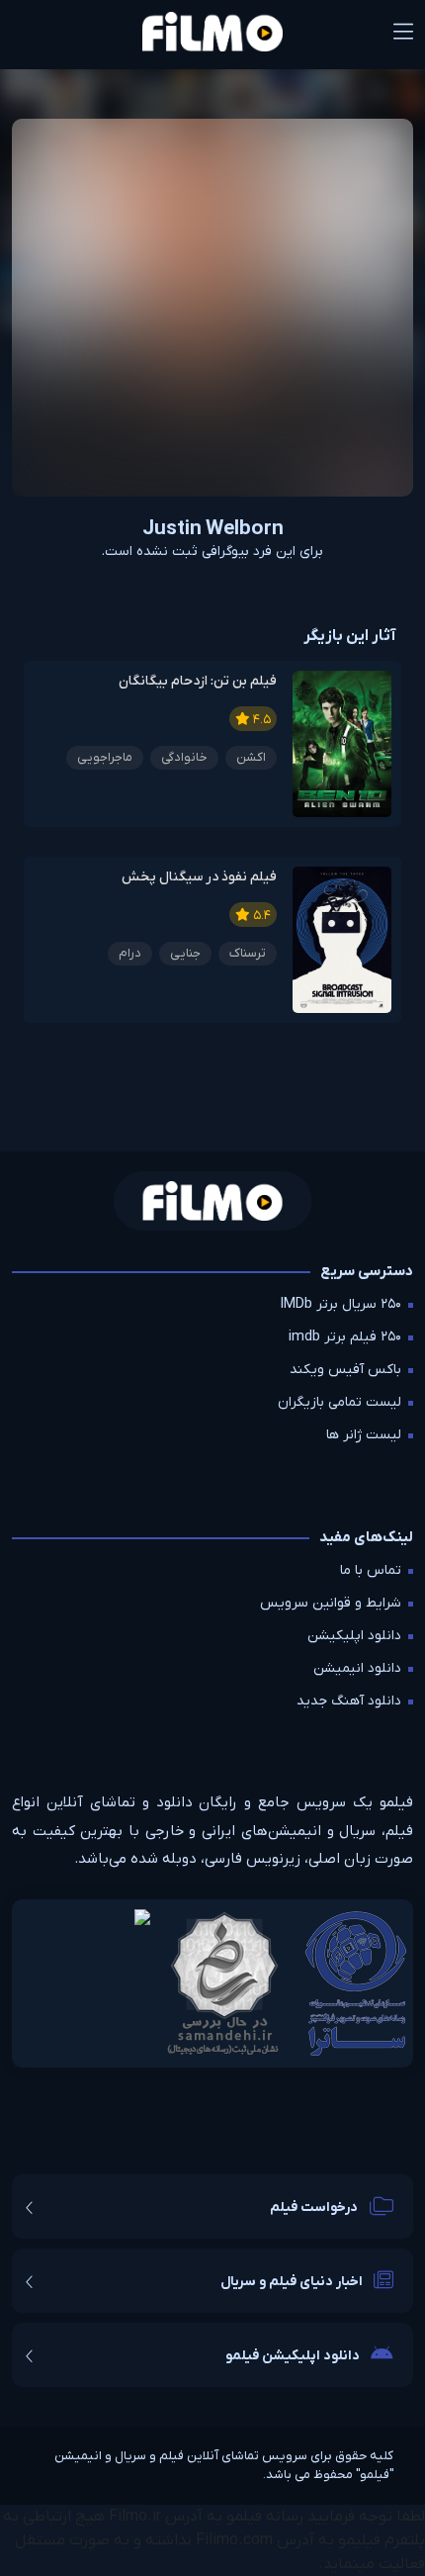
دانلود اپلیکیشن (354, 1636)
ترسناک (248, 953)
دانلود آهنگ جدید (349, 1701)
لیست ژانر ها (364, 1435)
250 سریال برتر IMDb (341, 1304)
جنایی (185, 953)
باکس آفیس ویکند (345, 1370)
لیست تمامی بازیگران (340, 1402)
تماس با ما (371, 1570)
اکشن (251, 757)
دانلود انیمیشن (357, 1668)
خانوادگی (184, 757)
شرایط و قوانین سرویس (331, 1603)
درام (130, 953)
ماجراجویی (105, 757)
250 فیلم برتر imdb (345, 1337)
